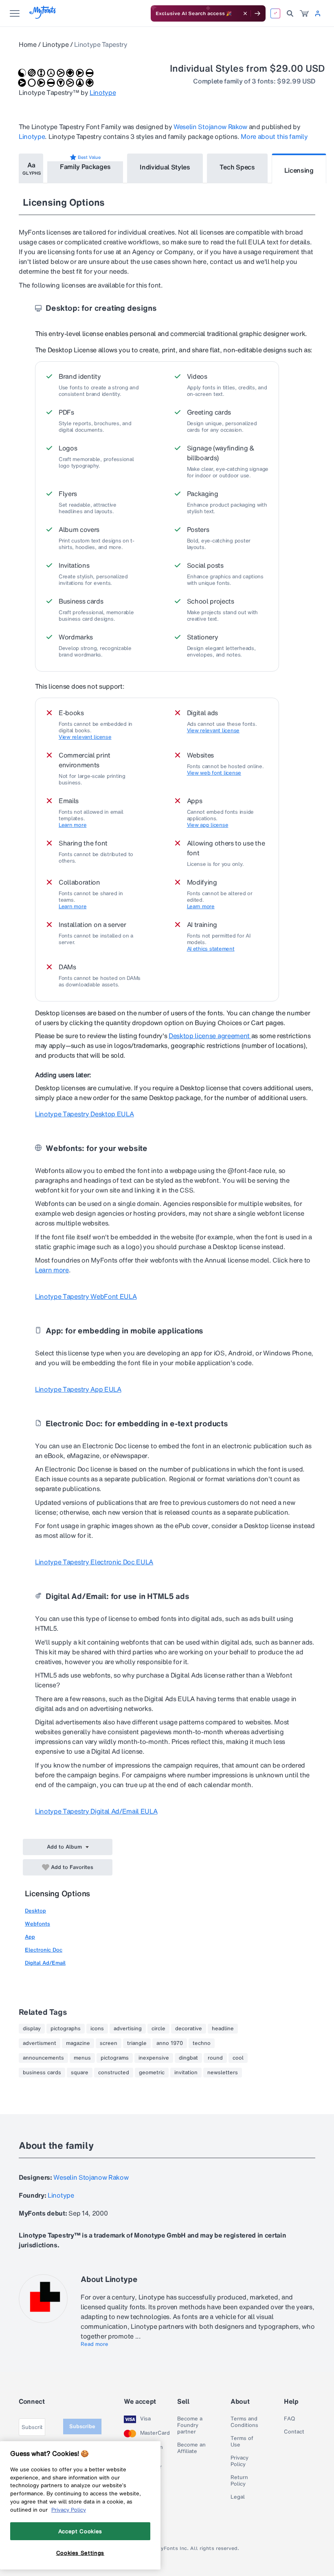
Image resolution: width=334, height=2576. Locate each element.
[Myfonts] (43, 16)
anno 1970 (170, 2043)
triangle (137, 2043)
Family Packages (85, 167)
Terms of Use (242, 2442)
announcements (43, 2058)
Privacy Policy (240, 2461)
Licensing (299, 170)
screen (109, 2043)
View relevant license (85, 737)
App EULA (78, 1389)
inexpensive (154, 2058)
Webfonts (37, 1924)
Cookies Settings (80, 2553)
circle (158, 2029)
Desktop (35, 1911)
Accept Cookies (80, 2531)
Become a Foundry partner (190, 2425)
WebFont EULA (86, 1296)
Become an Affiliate (191, 2448)
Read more (94, 2344)
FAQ (289, 2419)
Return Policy (239, 2481)
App (30, 1937)
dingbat (188, 2058)
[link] (304, 13)
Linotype (55, 44)
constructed (114, 2073)
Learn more (73, 825)
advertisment (40, 2043)
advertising (128, 2029)
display (32, 2029)
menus (82, 2058)
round (215, 2058)
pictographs (66, 2029)
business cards (42, 2073)
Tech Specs (237, 167)
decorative (189, 2029)
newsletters (223, 2073)
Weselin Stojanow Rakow (210, 127)
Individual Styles (165, 167)
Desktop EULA (84, 1114)
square (80, 2073)
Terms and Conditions (244, 2422)
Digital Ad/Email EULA (96, 1811)
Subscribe (82, 2426)
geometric (152, 2073)
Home (28, 44)
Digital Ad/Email (45, 1963)
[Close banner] (245, 13)
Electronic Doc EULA (94, 1562)
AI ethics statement (211, 949)
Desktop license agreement (210, 1036)
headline (223, 2029)
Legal (238, 2497)
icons (97, 2029)
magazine (78, 2043)
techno (202, 2043)
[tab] (31, 168)
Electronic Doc (44, 1950)
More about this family (274, 136)
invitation (186, 2073)
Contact (294, 2432)
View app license (208, 825)
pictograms (115, 2058)
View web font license (214, 773)
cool (238, 2058)
